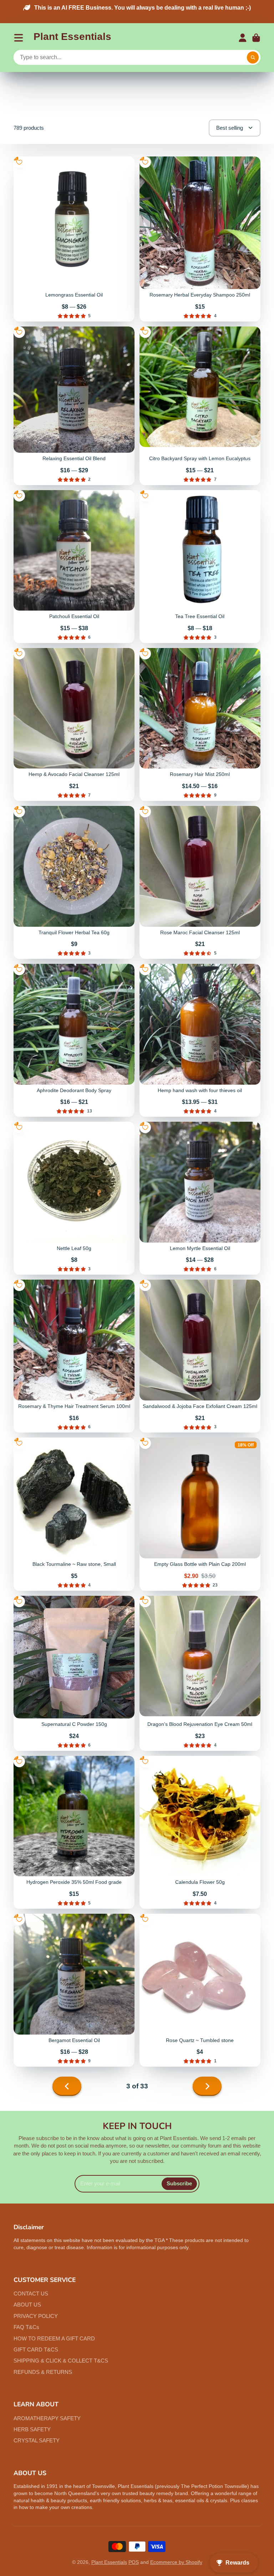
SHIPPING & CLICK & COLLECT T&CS (61, 2361)
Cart (256, 38)
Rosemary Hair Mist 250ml (200, 724)
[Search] (253, 58)
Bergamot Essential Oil (74, 1990)
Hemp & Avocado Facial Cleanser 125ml (74, 724)
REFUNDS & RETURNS (43, 2372)
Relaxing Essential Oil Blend (74, 406)
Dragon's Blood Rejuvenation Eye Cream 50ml (200, 1673)
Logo (72, 38)
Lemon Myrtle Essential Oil (200, 1198)
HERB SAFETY (32, 2429)
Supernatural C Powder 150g (74, 1673)
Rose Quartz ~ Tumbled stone (200, 1990)
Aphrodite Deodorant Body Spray (74, 1040)
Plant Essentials (109, 2562)
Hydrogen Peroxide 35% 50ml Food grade (74, 1832)
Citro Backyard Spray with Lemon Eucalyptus (200, 406)
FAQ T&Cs (26, 2327)
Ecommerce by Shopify (176, 2562)
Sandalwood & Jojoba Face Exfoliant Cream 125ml (200, 1356)
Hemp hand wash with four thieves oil (200, 1040)
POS (134, 2562)
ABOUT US (27, 2305)
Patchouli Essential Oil (74, 567)
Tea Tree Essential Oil (200, 567)
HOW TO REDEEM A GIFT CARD (54, 2338)
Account (243, 38)
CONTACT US (31, 2294)
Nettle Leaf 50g (74, 1198)
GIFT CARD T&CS (36, 2349)
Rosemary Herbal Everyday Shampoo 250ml (200, 239)
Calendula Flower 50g (200, 1832)
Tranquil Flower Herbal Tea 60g (74, 882)
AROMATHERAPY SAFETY (47, 2418)
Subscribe (179, 2183)
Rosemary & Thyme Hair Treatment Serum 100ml (74, 1356)
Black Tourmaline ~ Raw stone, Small (74, 1514)
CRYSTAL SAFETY (37, 2440)
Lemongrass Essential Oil (74, 239)
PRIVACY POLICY (36, 2316)
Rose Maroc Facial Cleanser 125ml (200, 882)
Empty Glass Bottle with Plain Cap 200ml (200, 1514)
